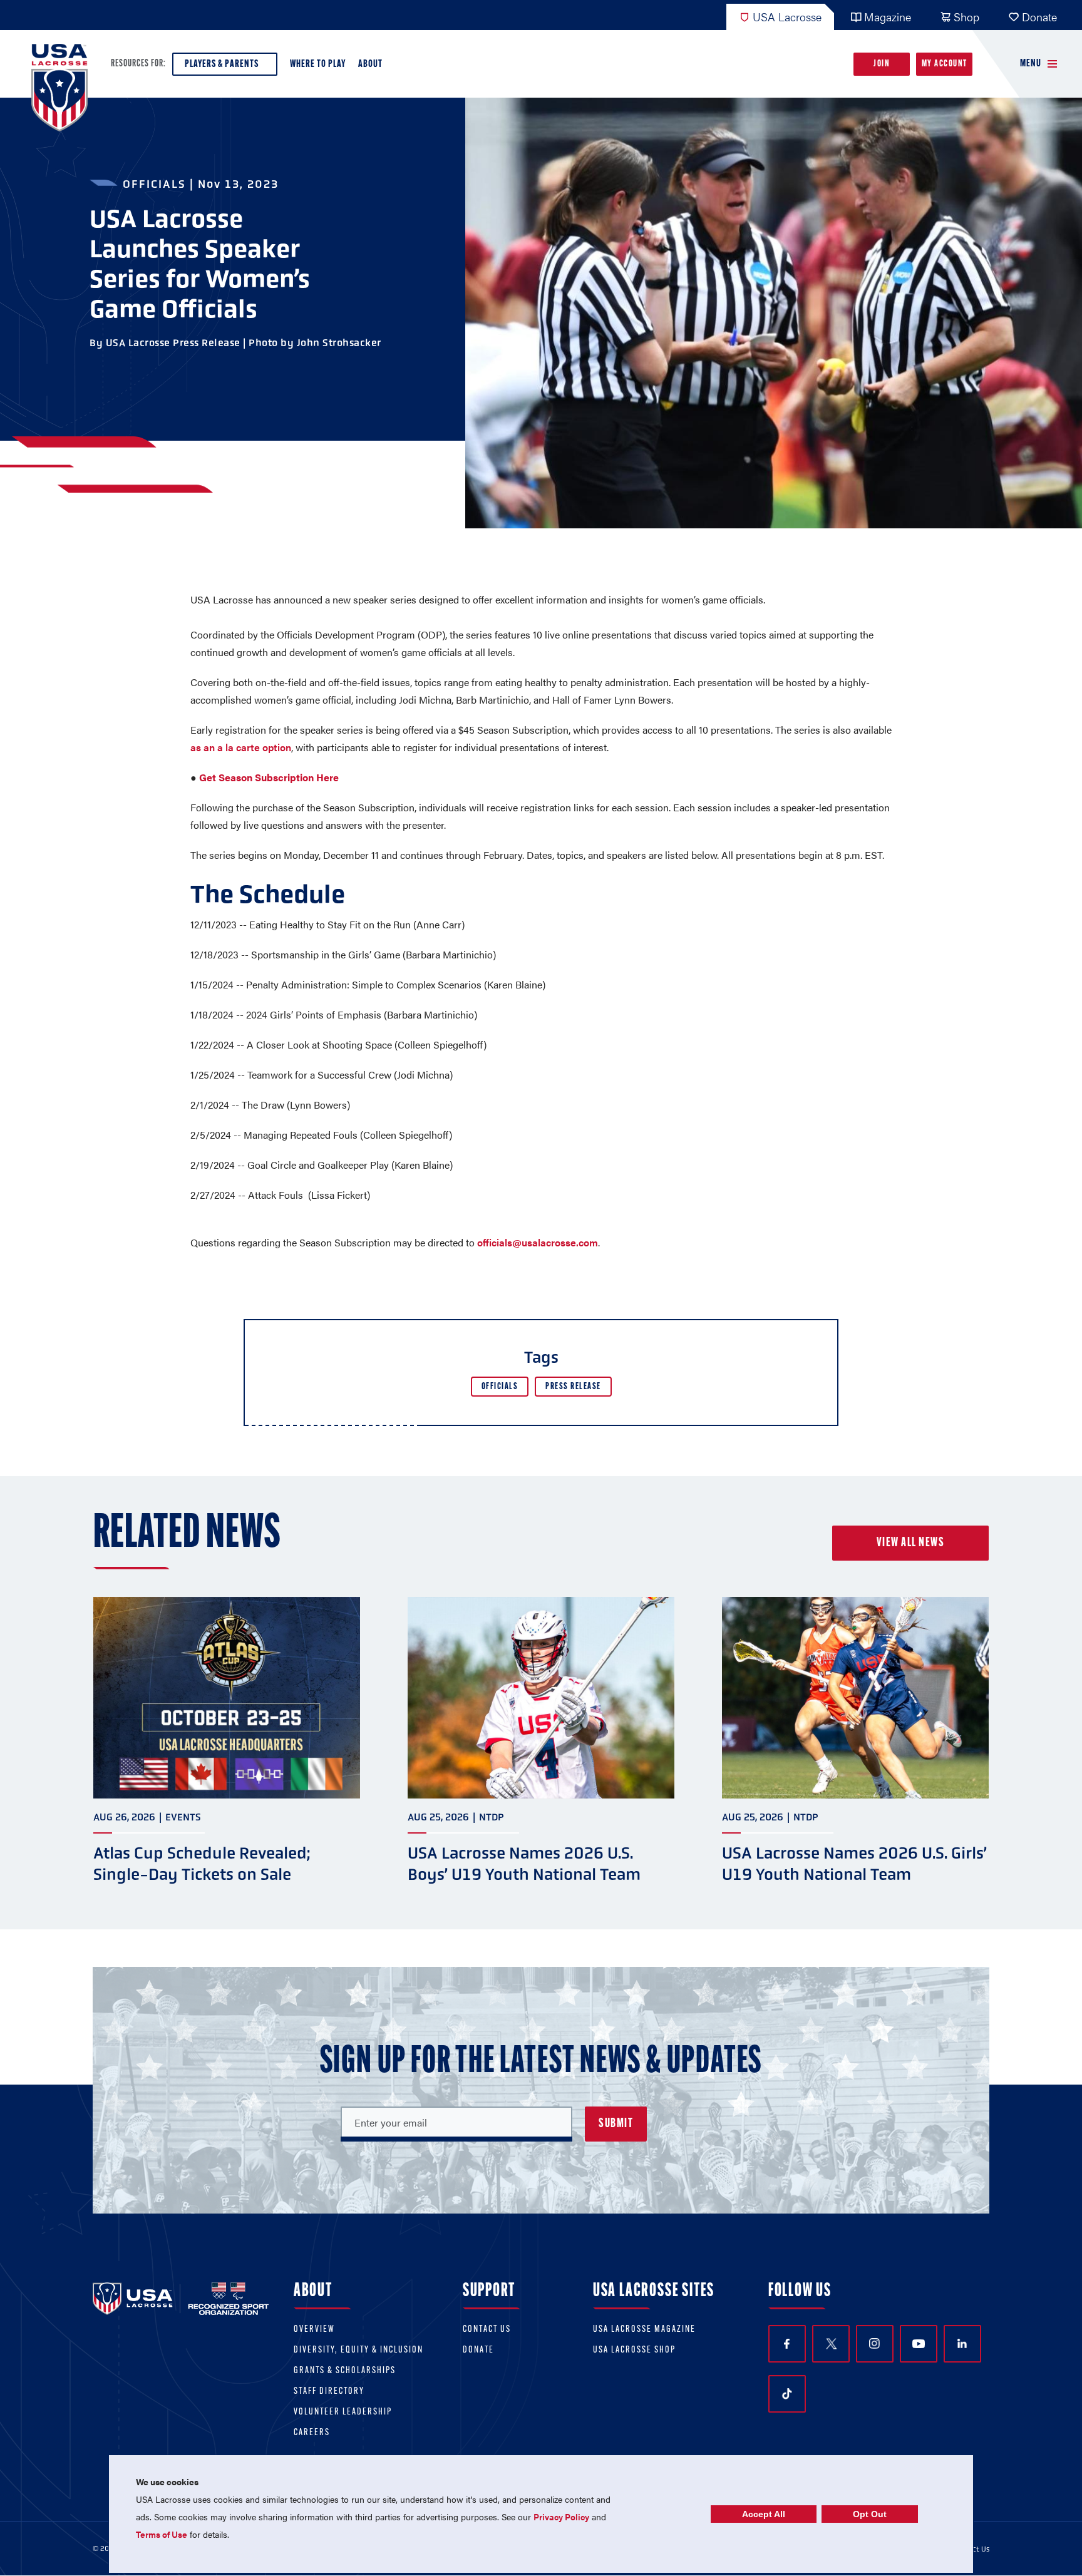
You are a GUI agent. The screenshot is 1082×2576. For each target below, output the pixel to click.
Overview (314, 2330)
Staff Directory (329, 2392)
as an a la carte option (241, 747)
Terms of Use (162, 2534)
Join (882, 64)
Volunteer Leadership (343, 2412)
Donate (1039, 17)
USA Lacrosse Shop (634, 2350)
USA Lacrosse (787, 17)
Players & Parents (222, 64)
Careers (312, 2433)
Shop (966, 17)
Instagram (875, 2344)
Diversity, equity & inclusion (358, 2350)
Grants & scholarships (345, 2371)
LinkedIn (962, 2344)
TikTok (787, 2394)
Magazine (888, 17)
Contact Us (487, 2330)
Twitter (831, 2344)
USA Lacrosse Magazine (644, 2330)
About (370, 64)
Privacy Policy (561, 2517)
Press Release (573, 1387)
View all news (911, 1543)
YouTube (919, 2344)
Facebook (787, 2344)
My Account (945, 64)
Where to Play (318, 64)
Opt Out (870, 2514)
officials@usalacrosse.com (538, 1242)
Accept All (764, 2514)
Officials (500, 1387)
